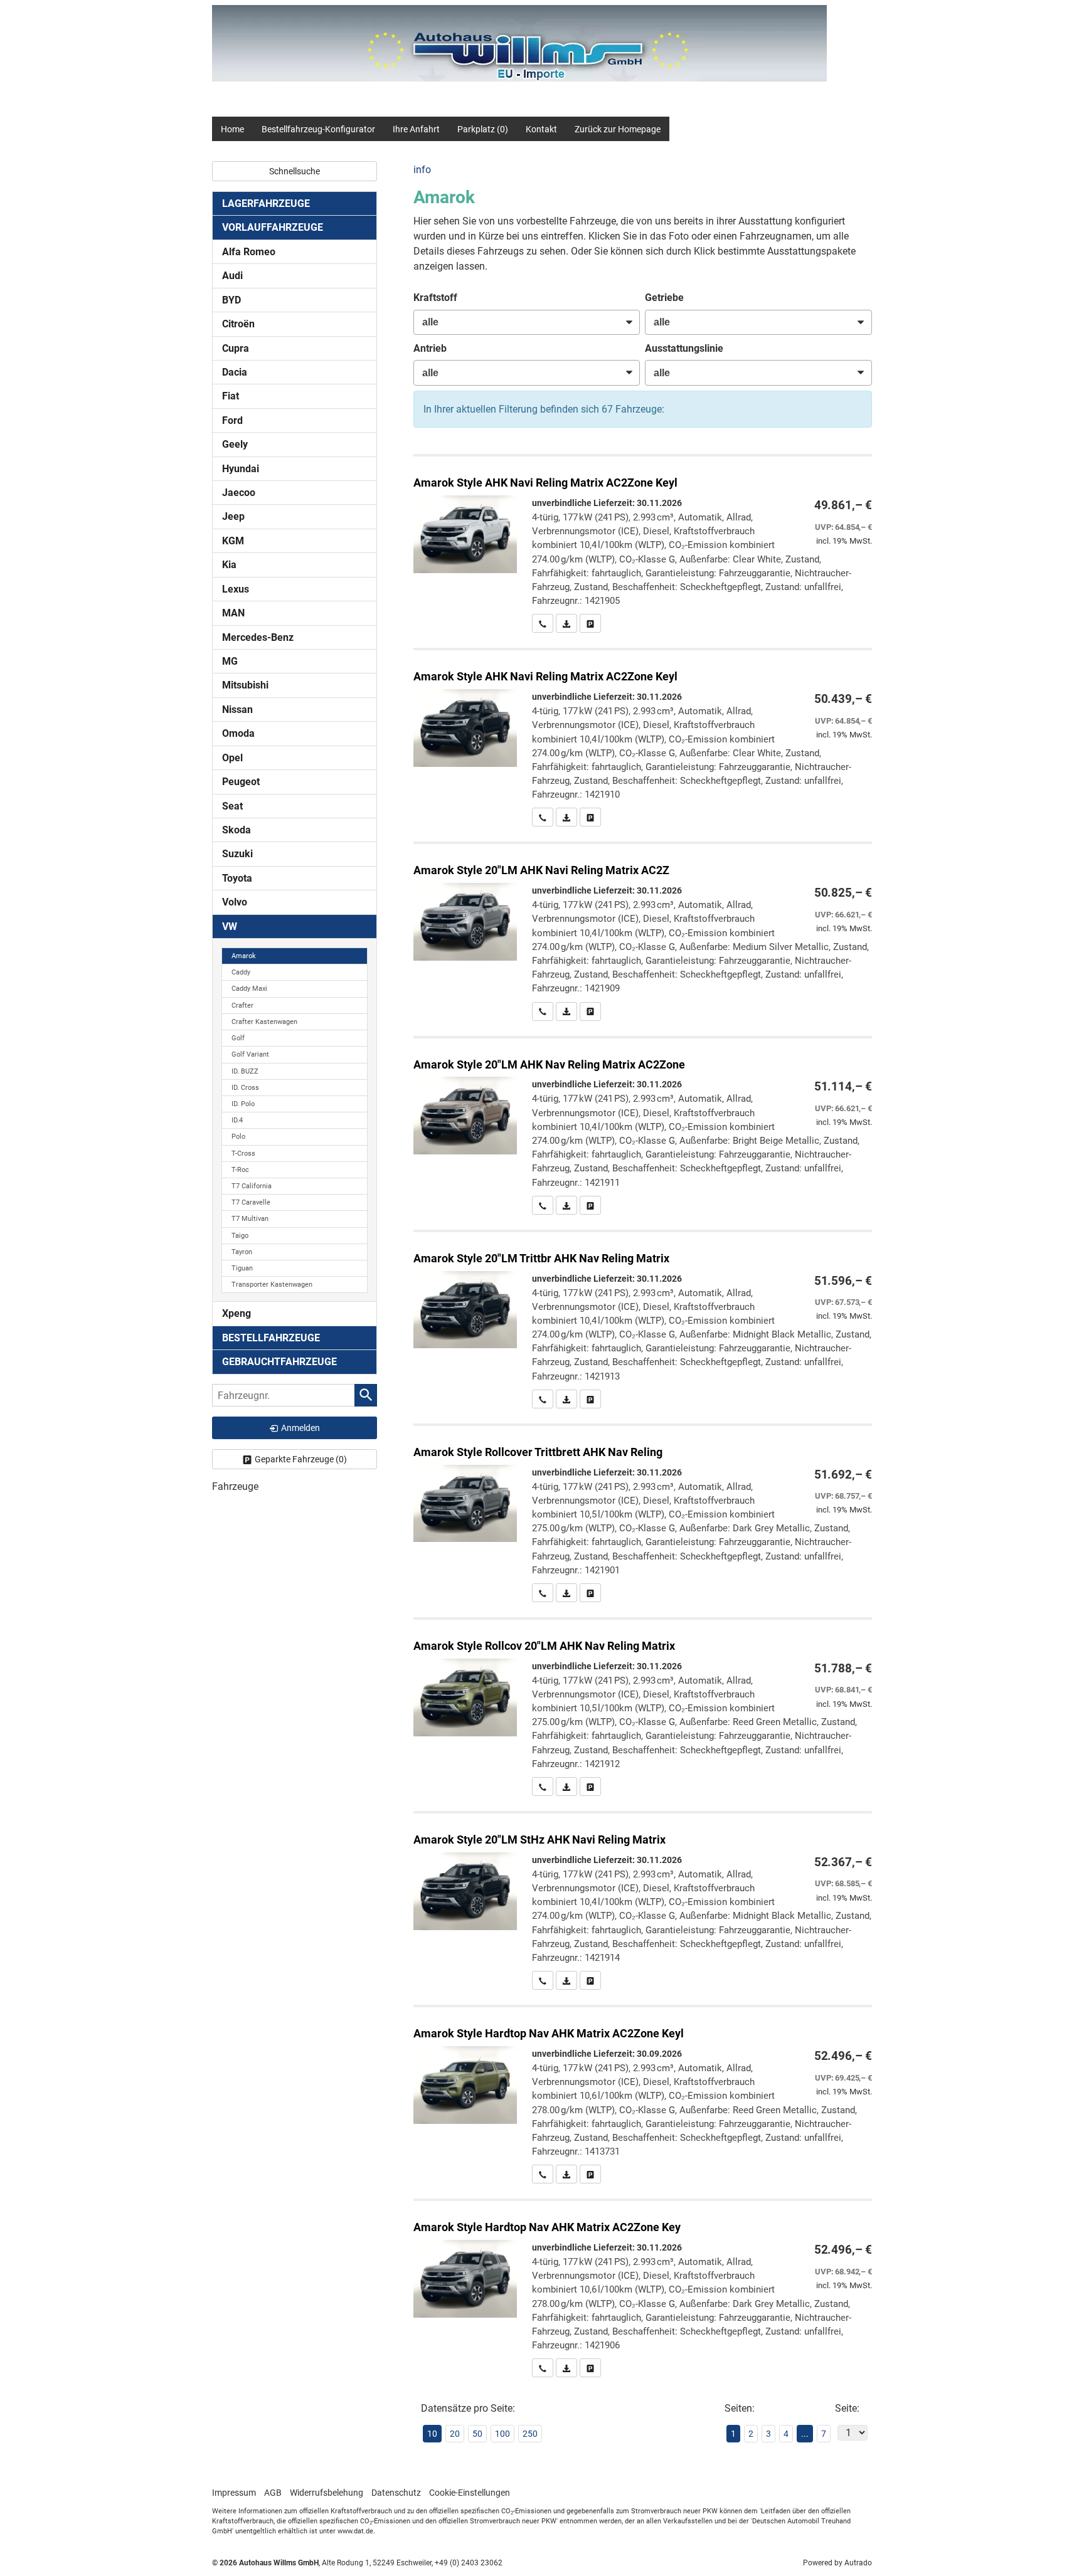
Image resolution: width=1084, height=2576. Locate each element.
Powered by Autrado (837, 2563)
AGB (273, 2493)
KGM (233, 541)
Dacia (235, 372)
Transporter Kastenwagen (272, 1285)
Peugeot (241, 782)
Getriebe (664, 298)
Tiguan (242, 1268)
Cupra (236, 348)
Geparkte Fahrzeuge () (301, 1459)
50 (477, 2434)
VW (230, 926)
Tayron (242, 1252)
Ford (232, 420)
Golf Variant (250, 1054)
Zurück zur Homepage (618, 129)
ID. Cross (245, 1088)
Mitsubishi (245, 685)
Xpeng (236, 1313)
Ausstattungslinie (684, 348)
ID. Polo (243, 1104)
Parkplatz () (483, 129)
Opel (232, 758)
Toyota (237, 878)
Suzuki (237, 854)
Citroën (238, 324)
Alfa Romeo (249, 252)
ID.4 (237, 1120)
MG (230, 661)
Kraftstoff (435, 298)
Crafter (242, 1006)
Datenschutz (396, 2493)
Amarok (244, 956)
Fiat (231, 396)
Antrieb (430, 348)
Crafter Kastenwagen (264, 1022)
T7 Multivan (250, 1219)
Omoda (238, 733)
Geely (235, 444)
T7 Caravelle (251, 1202)
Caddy (241, 972)
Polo (238, 1137)
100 (502, 2434)
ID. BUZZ (245, 1071)
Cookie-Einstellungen (470, 2493)
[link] (543, 623)
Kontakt (541, 129)
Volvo (235, 902)
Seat (232, 806)
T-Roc (240, 1170)
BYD (231, 300)
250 (530, 2434)
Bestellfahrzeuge (271, 1338)
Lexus (236, 589)
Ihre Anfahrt (416, 129)
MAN (233, 613)
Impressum (234, 2493)
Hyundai (241, 469)
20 (455, 2434)
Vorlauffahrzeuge (273, 227)
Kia (229, 565)
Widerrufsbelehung (327, 2493)
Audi (232, 276)
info (422, 170)
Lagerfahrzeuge (266, 203)
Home (232, 129)
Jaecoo (239, 493)
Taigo (240, 1236)
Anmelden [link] (300, 1428)
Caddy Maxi (249, 989)
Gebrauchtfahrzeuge (279, 1362)
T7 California (252, 1186)
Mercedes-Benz (258, 637)
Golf (238, 1038)
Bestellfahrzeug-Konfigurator (318, 129)
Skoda (236, 830)
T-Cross (243, 1153)
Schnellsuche (295, 171)
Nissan (237, 710)
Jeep (233, 516)
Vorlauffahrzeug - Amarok (643, 545)
